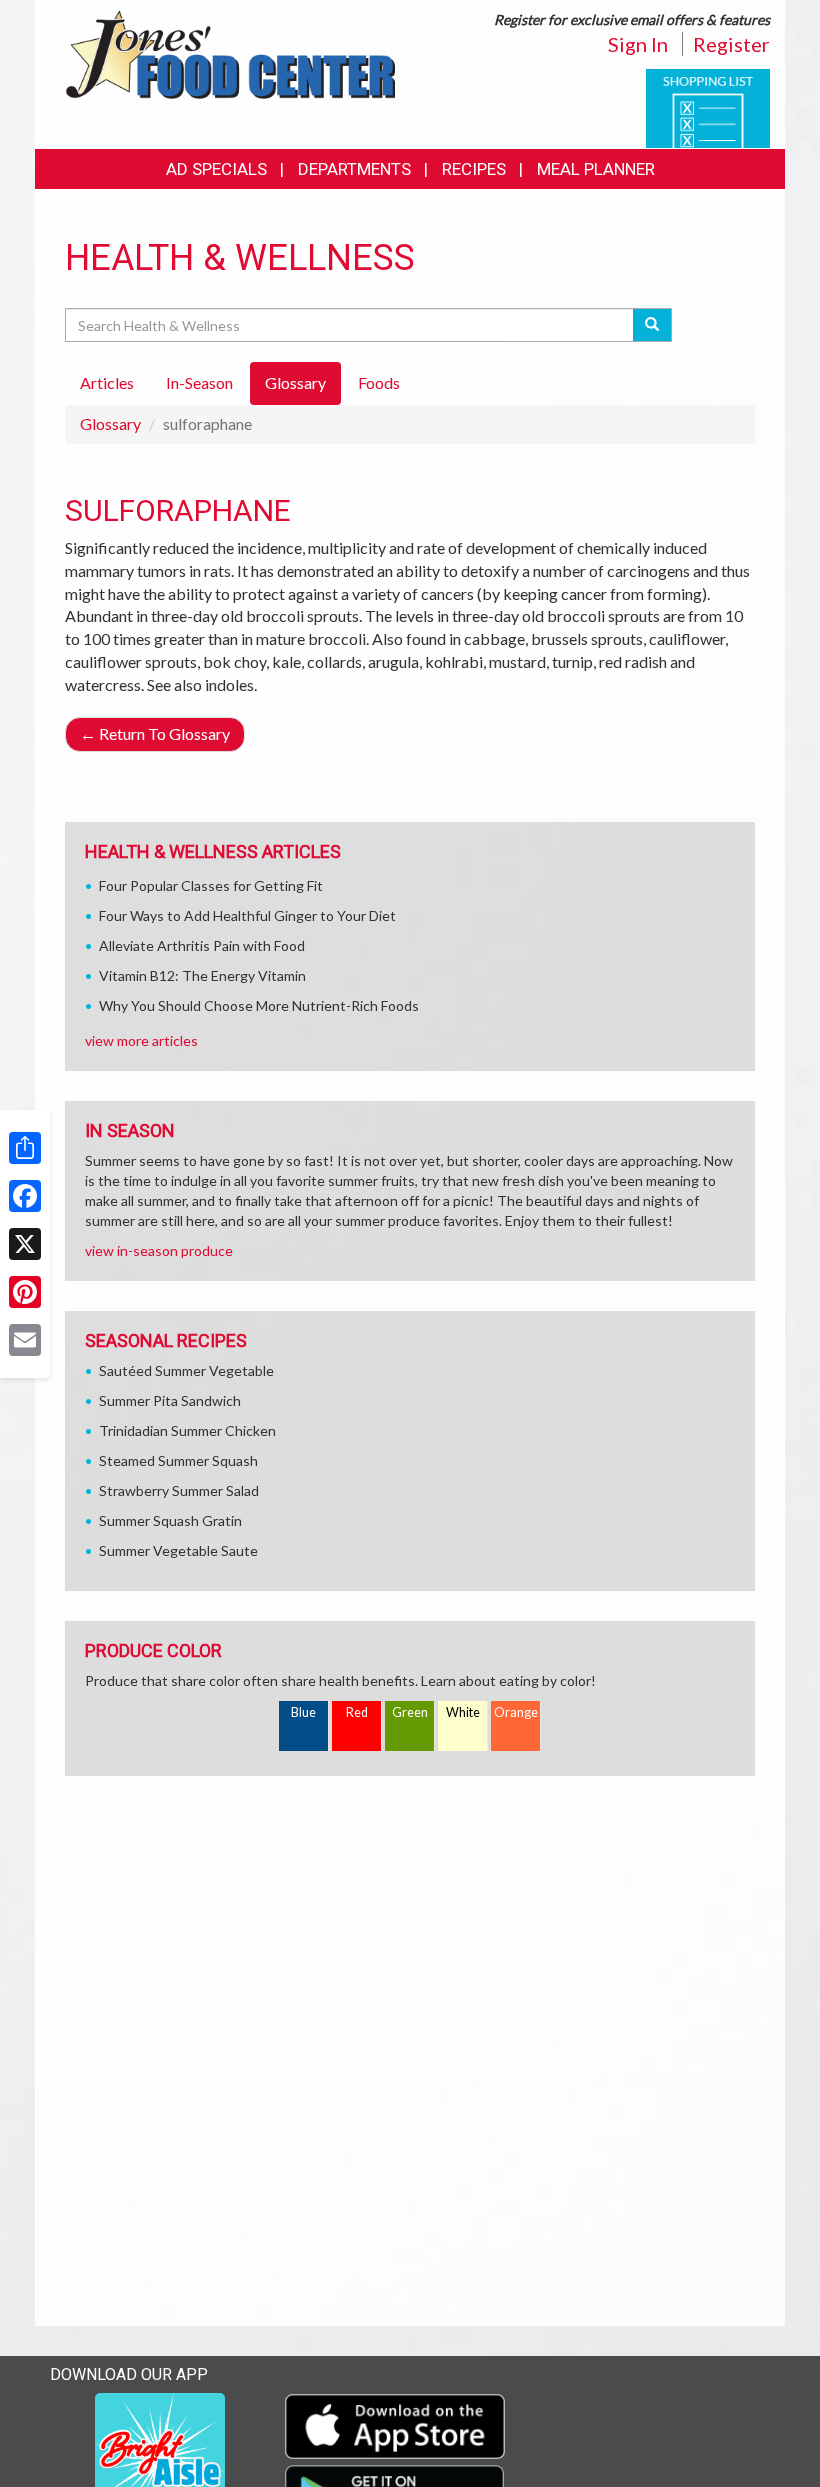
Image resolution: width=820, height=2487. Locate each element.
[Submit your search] (652, 325)
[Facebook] (25, 1196)
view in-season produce (159, 1250)
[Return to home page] (230, 52)
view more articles (141, 1040)
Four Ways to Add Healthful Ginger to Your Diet (247, 915)
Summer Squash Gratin (170, 1520)
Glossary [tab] (295, 382)
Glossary (110, 423)
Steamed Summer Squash (178, 1460)
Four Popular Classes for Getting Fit (211, 885)
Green (410, 1712)
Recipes (474, 169)
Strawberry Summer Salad (179, 1490)
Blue (303, 1712)
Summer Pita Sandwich (170, 1400)
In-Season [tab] (199, 382)
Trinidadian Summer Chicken (187, 1430)
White (463, 1712)
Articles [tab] (107, 382)
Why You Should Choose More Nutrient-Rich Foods (259, 1005)
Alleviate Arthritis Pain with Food (202, 945)
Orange (516, 1712)
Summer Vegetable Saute (178, 1550)
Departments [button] (354, 169)
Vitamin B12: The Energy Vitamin (202, 975)
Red (357, 1712)
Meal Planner (596, 169)
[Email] (25, 1340)
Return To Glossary (155, 733)
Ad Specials (216, 169)
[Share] (25, 1148)
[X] (25, 1244)
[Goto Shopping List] (708, 106)
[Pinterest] (25, 1292)
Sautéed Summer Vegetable (186, 1370)
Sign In (638, 44)
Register (731, 44)
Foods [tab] (379, 382)
